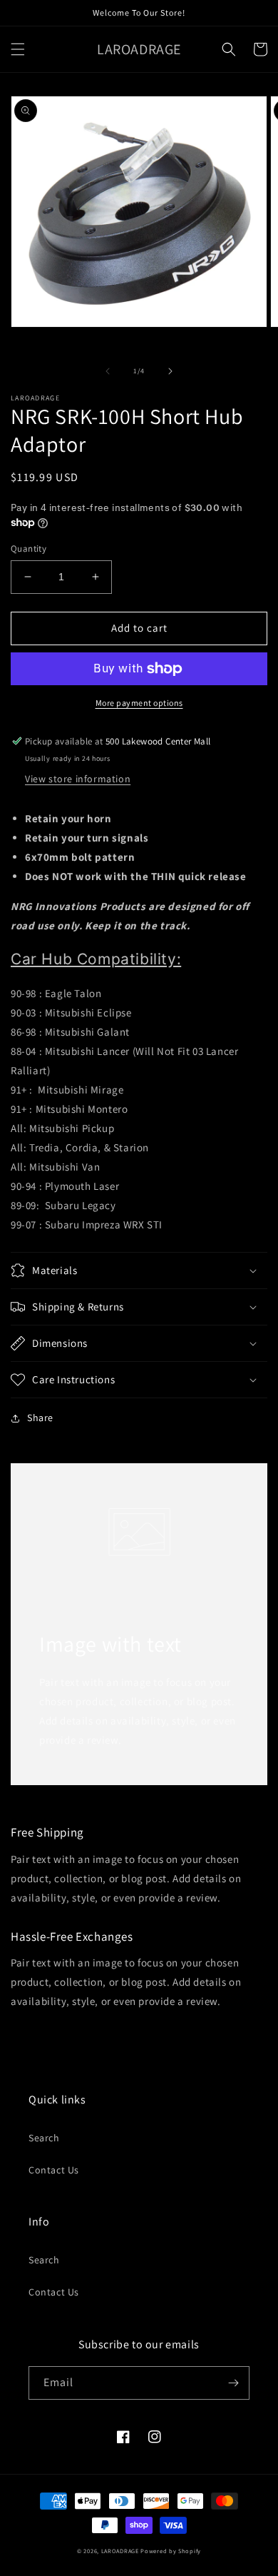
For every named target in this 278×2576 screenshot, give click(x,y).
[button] (18, 49)
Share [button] (40, 1418)
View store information (78, 779)
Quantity (29, 549)
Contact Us (54, 2170)
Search (44, 2138)
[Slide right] (170, 371)
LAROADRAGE (120, 2551)
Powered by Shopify (171, 2551)
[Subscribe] (233, 2383)
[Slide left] (108, 371)
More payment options (139, 703)
